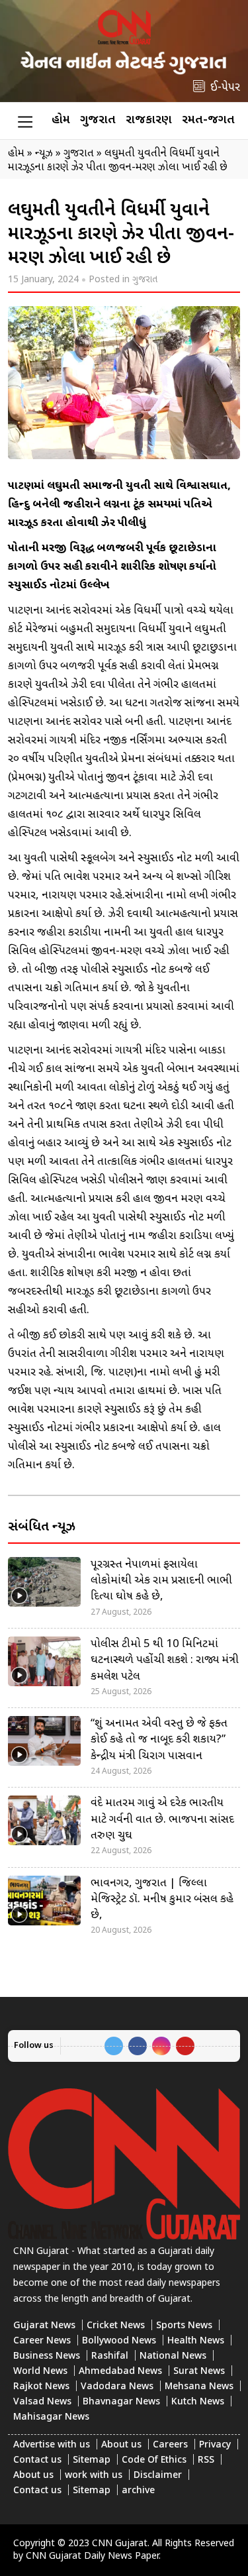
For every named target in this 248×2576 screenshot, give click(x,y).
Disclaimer (158, 2476)
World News (40, 2372)
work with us (94, 2476)
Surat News (199, 2372)
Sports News (184, 2326)
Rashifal (110, 2356)
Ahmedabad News (120, 2372)
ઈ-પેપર (225, 88)
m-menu (25, 121)
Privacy (215, 2445)
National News (173, 2356)
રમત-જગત (208, 120)
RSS (206, 2460)
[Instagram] (161, 2046)
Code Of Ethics (154, 2460)
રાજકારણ (149, 120)
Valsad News (42, 2402)
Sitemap (92, 2460)
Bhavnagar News (121, 2402)
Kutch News (198, 2402)
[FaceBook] (138, 2046)
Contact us (37, 2460)
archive (138, 2491)
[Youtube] (185, 2046)
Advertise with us (52, 2445)
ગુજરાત (98, 120)
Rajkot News (41, 2387)
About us (121, 2445)
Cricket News (116, 2326)
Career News (42, 2341)
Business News (47, 2356)
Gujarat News (44, 2326)
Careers (170, 2445)
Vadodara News (117, 2387)
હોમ (61, 120)
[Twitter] (114, 2046)
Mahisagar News (51, 2417)
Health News (196, 2341)
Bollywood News (119, 2341)
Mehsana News (199, 2387)
